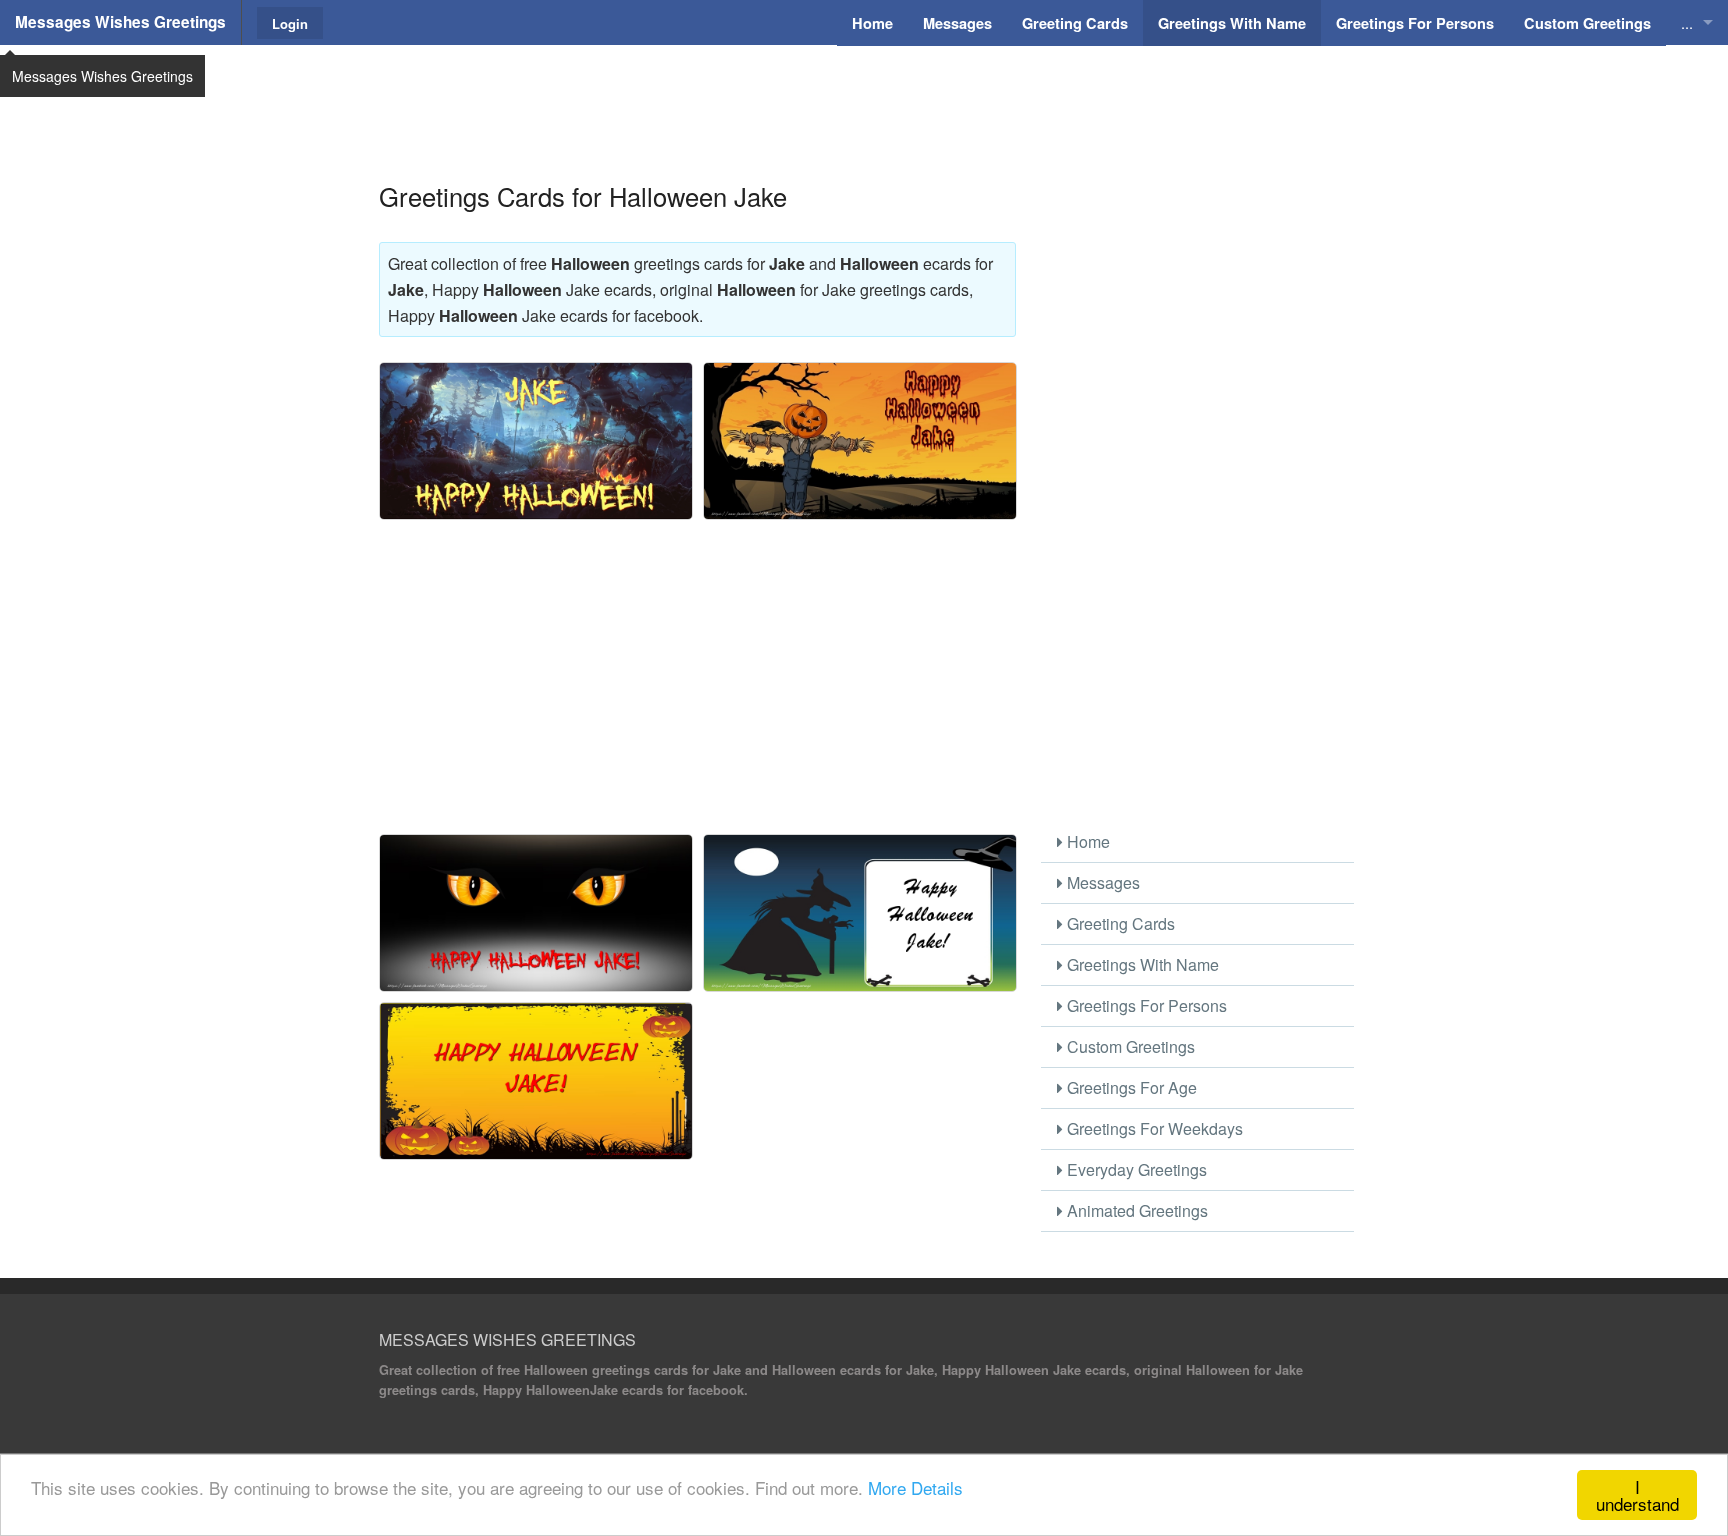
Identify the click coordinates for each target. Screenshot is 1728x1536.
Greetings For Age (1130, 1087)
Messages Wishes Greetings (120, 22)
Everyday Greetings (1135, 1169)
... (1687, 22)
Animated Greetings (1135, 1210)
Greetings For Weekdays (1153, 1128)
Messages (1101, 882)
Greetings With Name (1141, 964)
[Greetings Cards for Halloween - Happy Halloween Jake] (860, 441)
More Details (915, 1487)
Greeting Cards (1119, 923)
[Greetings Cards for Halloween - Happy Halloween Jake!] (536, 913)
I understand (1637, 1495)
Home (1086, 841)
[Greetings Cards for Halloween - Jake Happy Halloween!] (536, 441)
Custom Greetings (1129, 1046)
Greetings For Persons (1145, 1005)
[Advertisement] (864, 95)
